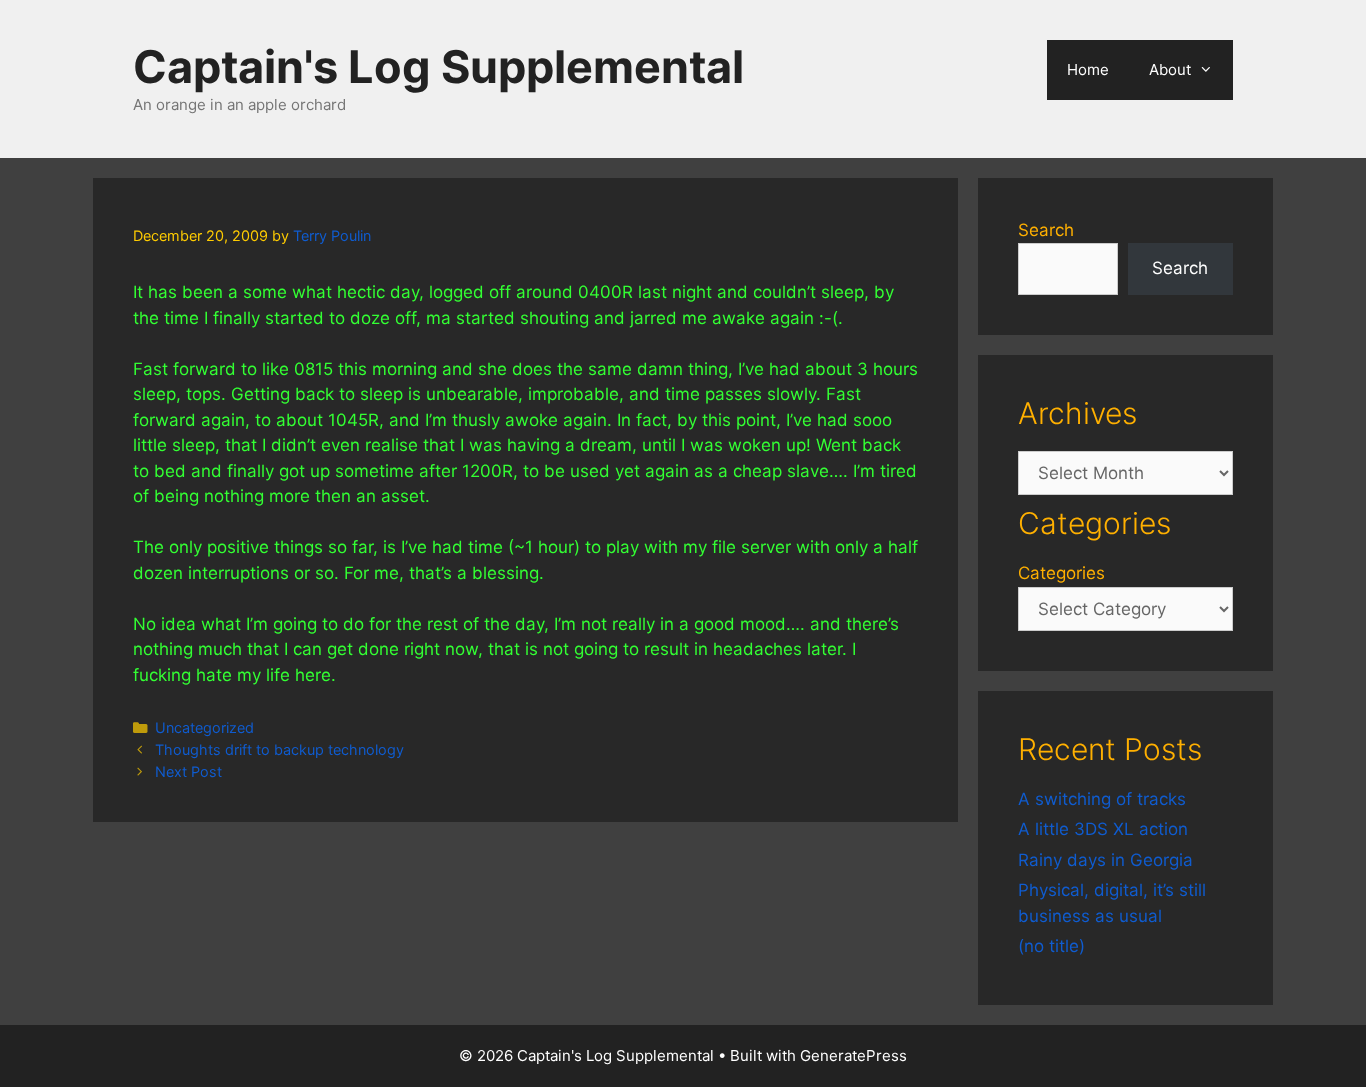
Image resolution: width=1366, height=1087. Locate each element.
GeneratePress (853, 1055)
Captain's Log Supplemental (438, 66)
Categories (1061, 573)
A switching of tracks (1102, 799)
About (1170, 69)
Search (1046, 230)
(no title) (1051, 946)
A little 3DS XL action (1103, 829)
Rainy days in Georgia (1105, 860)
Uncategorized (204, 727)
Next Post (188, 771)
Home (1088, 69)
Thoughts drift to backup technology (279, 749)
